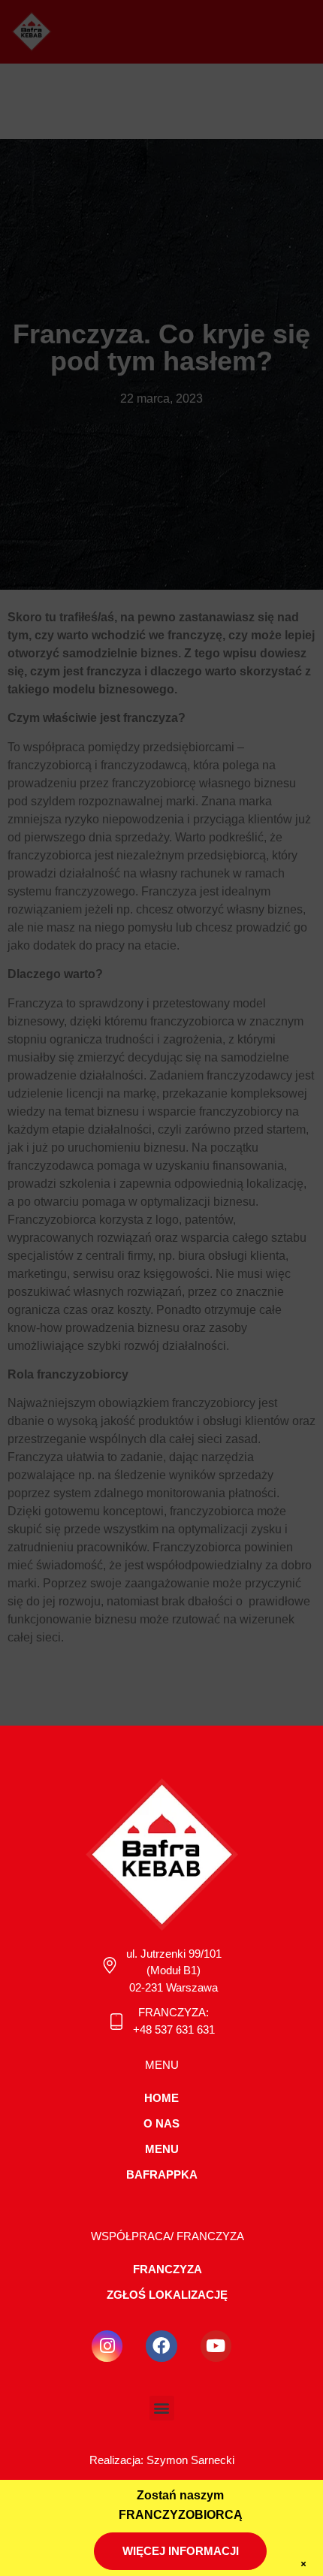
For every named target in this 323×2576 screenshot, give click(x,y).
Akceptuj (162, 2357)
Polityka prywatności (212, 2474)
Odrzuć (162, 2398)
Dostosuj (161, 2440)
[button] (300, 2136)
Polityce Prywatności (114, 2314)
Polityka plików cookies (110, 2474)
